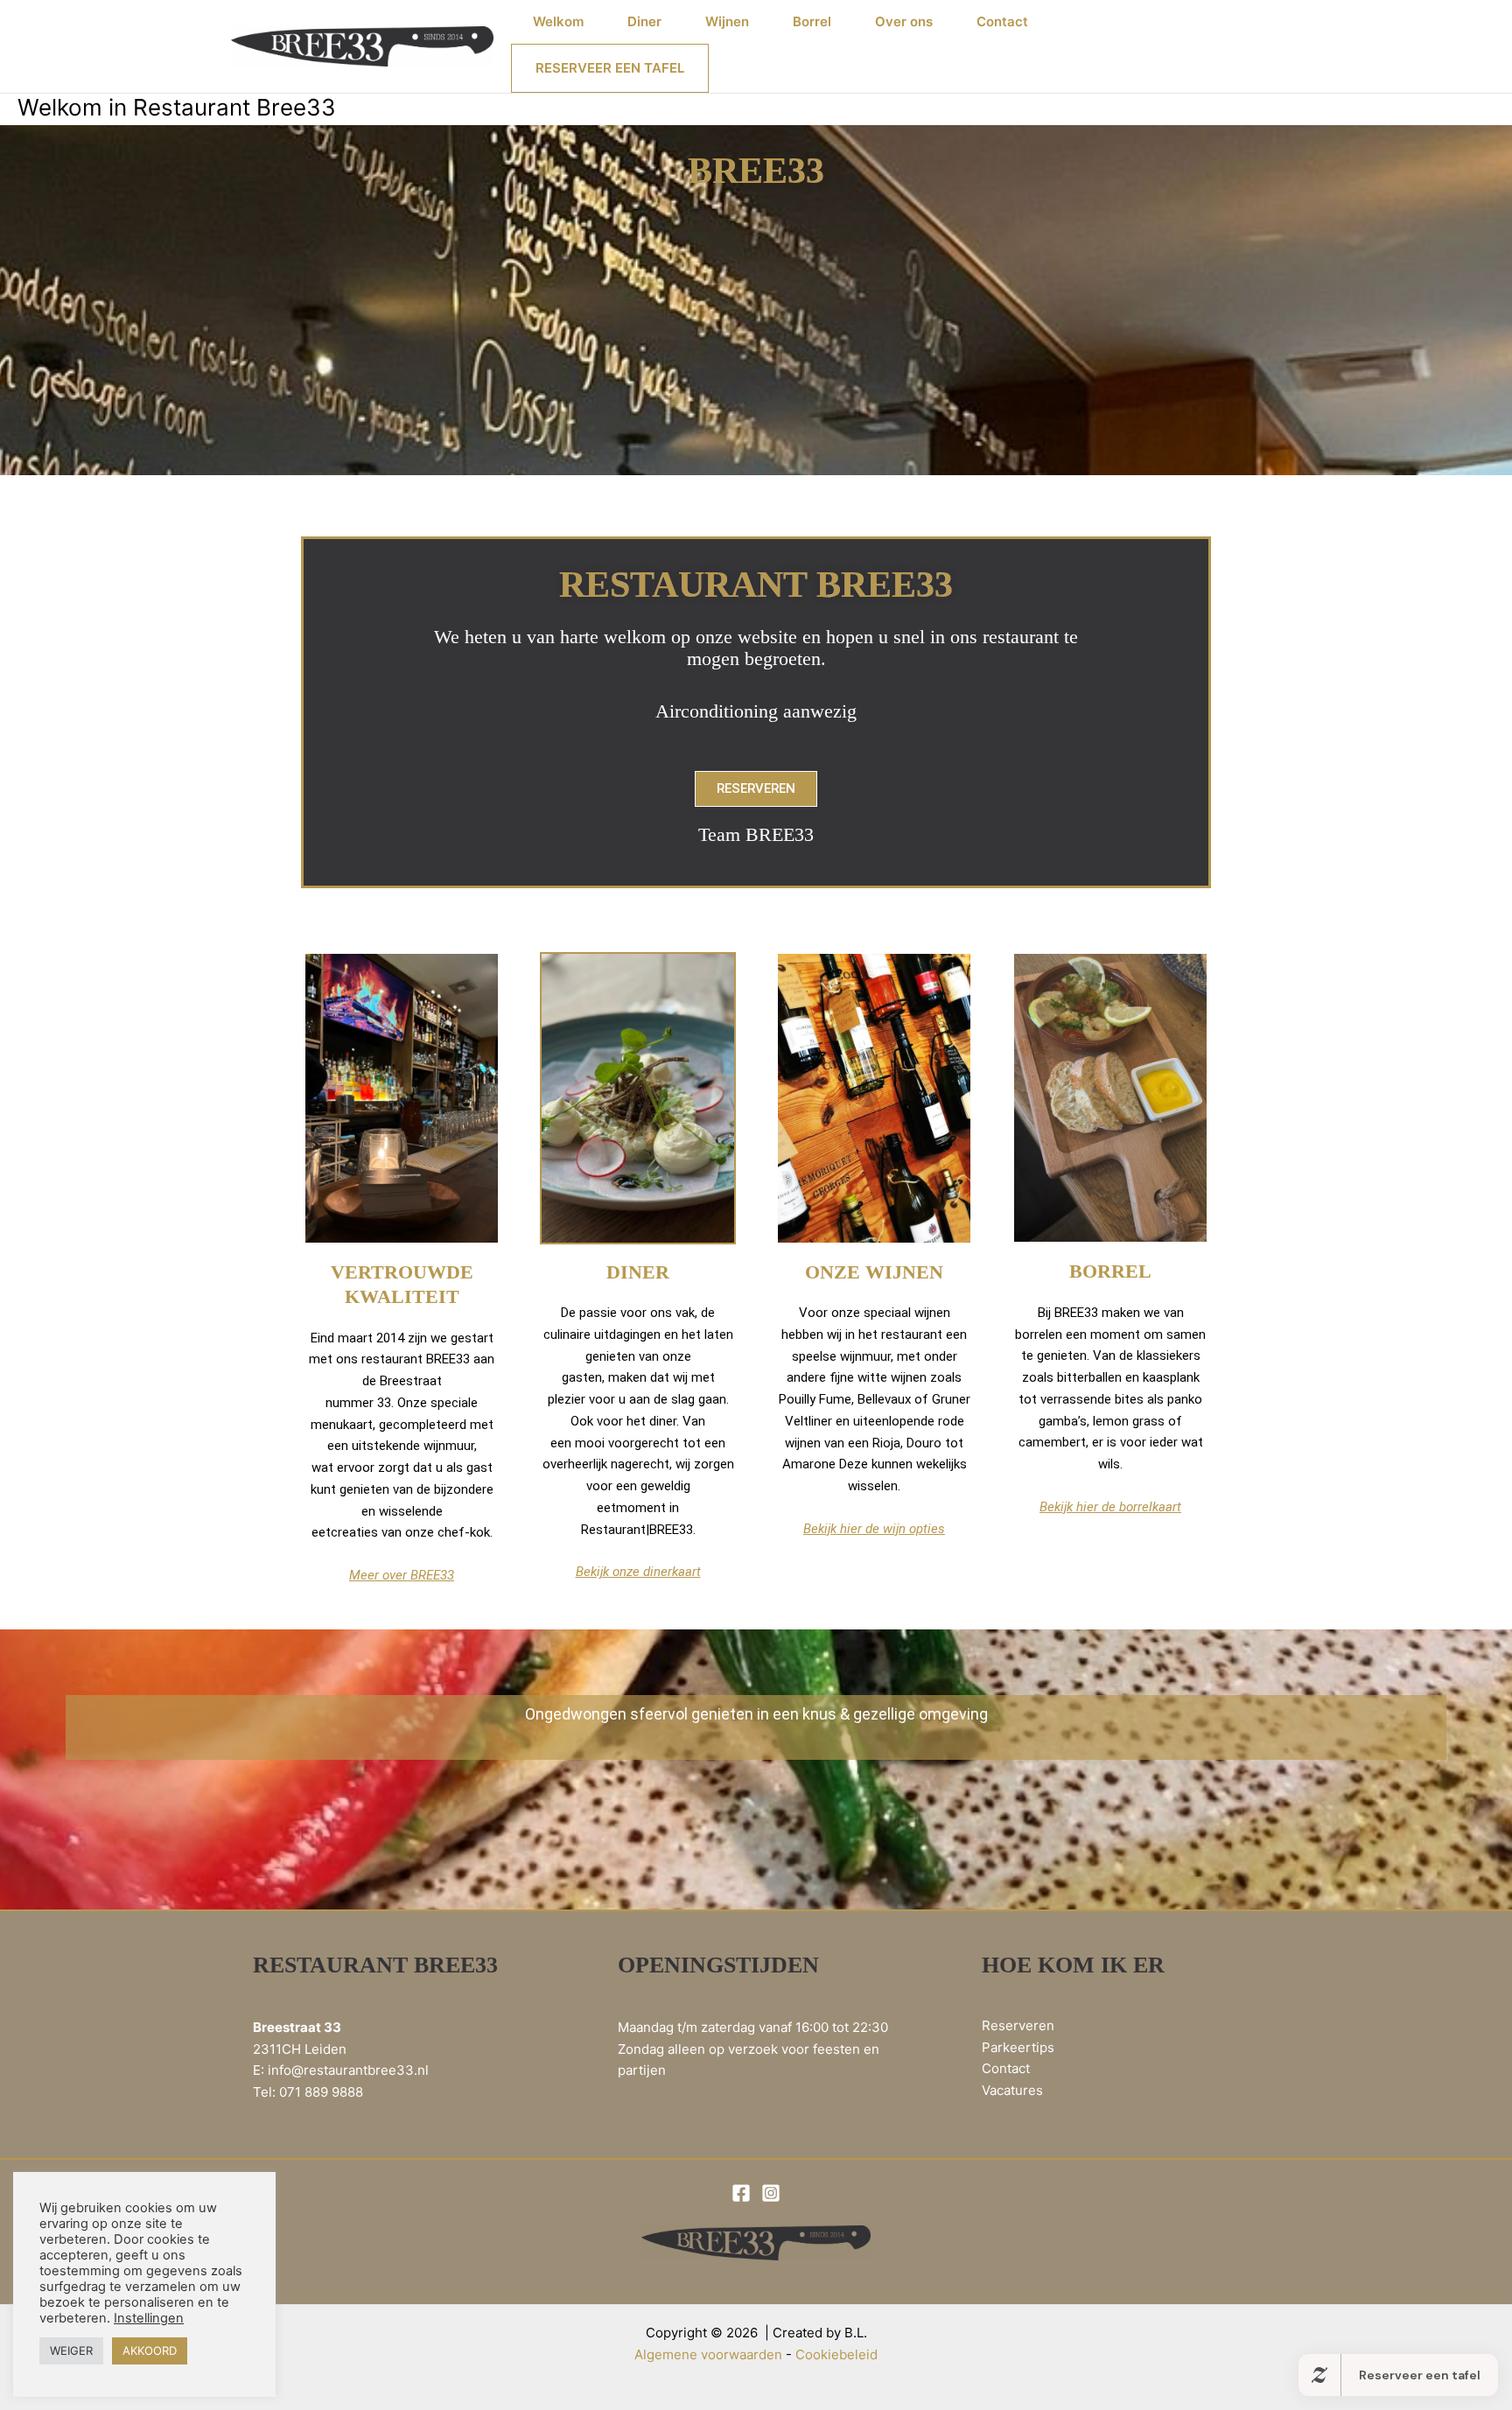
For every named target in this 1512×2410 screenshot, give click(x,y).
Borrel (812, 21)
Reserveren (1018, 2025)
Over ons (904, 21)
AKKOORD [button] (150, 2350)
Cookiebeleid (836, 2354)
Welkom (558, 21)
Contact (1002, 21)
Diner (644, 21)
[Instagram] (771, 2193)
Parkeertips (1018, 2047)
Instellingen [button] (149, 2318)
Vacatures (1012, 2090)
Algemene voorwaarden (708, 2354)
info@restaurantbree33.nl (348, 2070)
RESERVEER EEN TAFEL (610, 68)
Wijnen (727, 21)
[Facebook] (741, 2193)
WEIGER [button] (71, 2350)
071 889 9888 (321, 2092)
